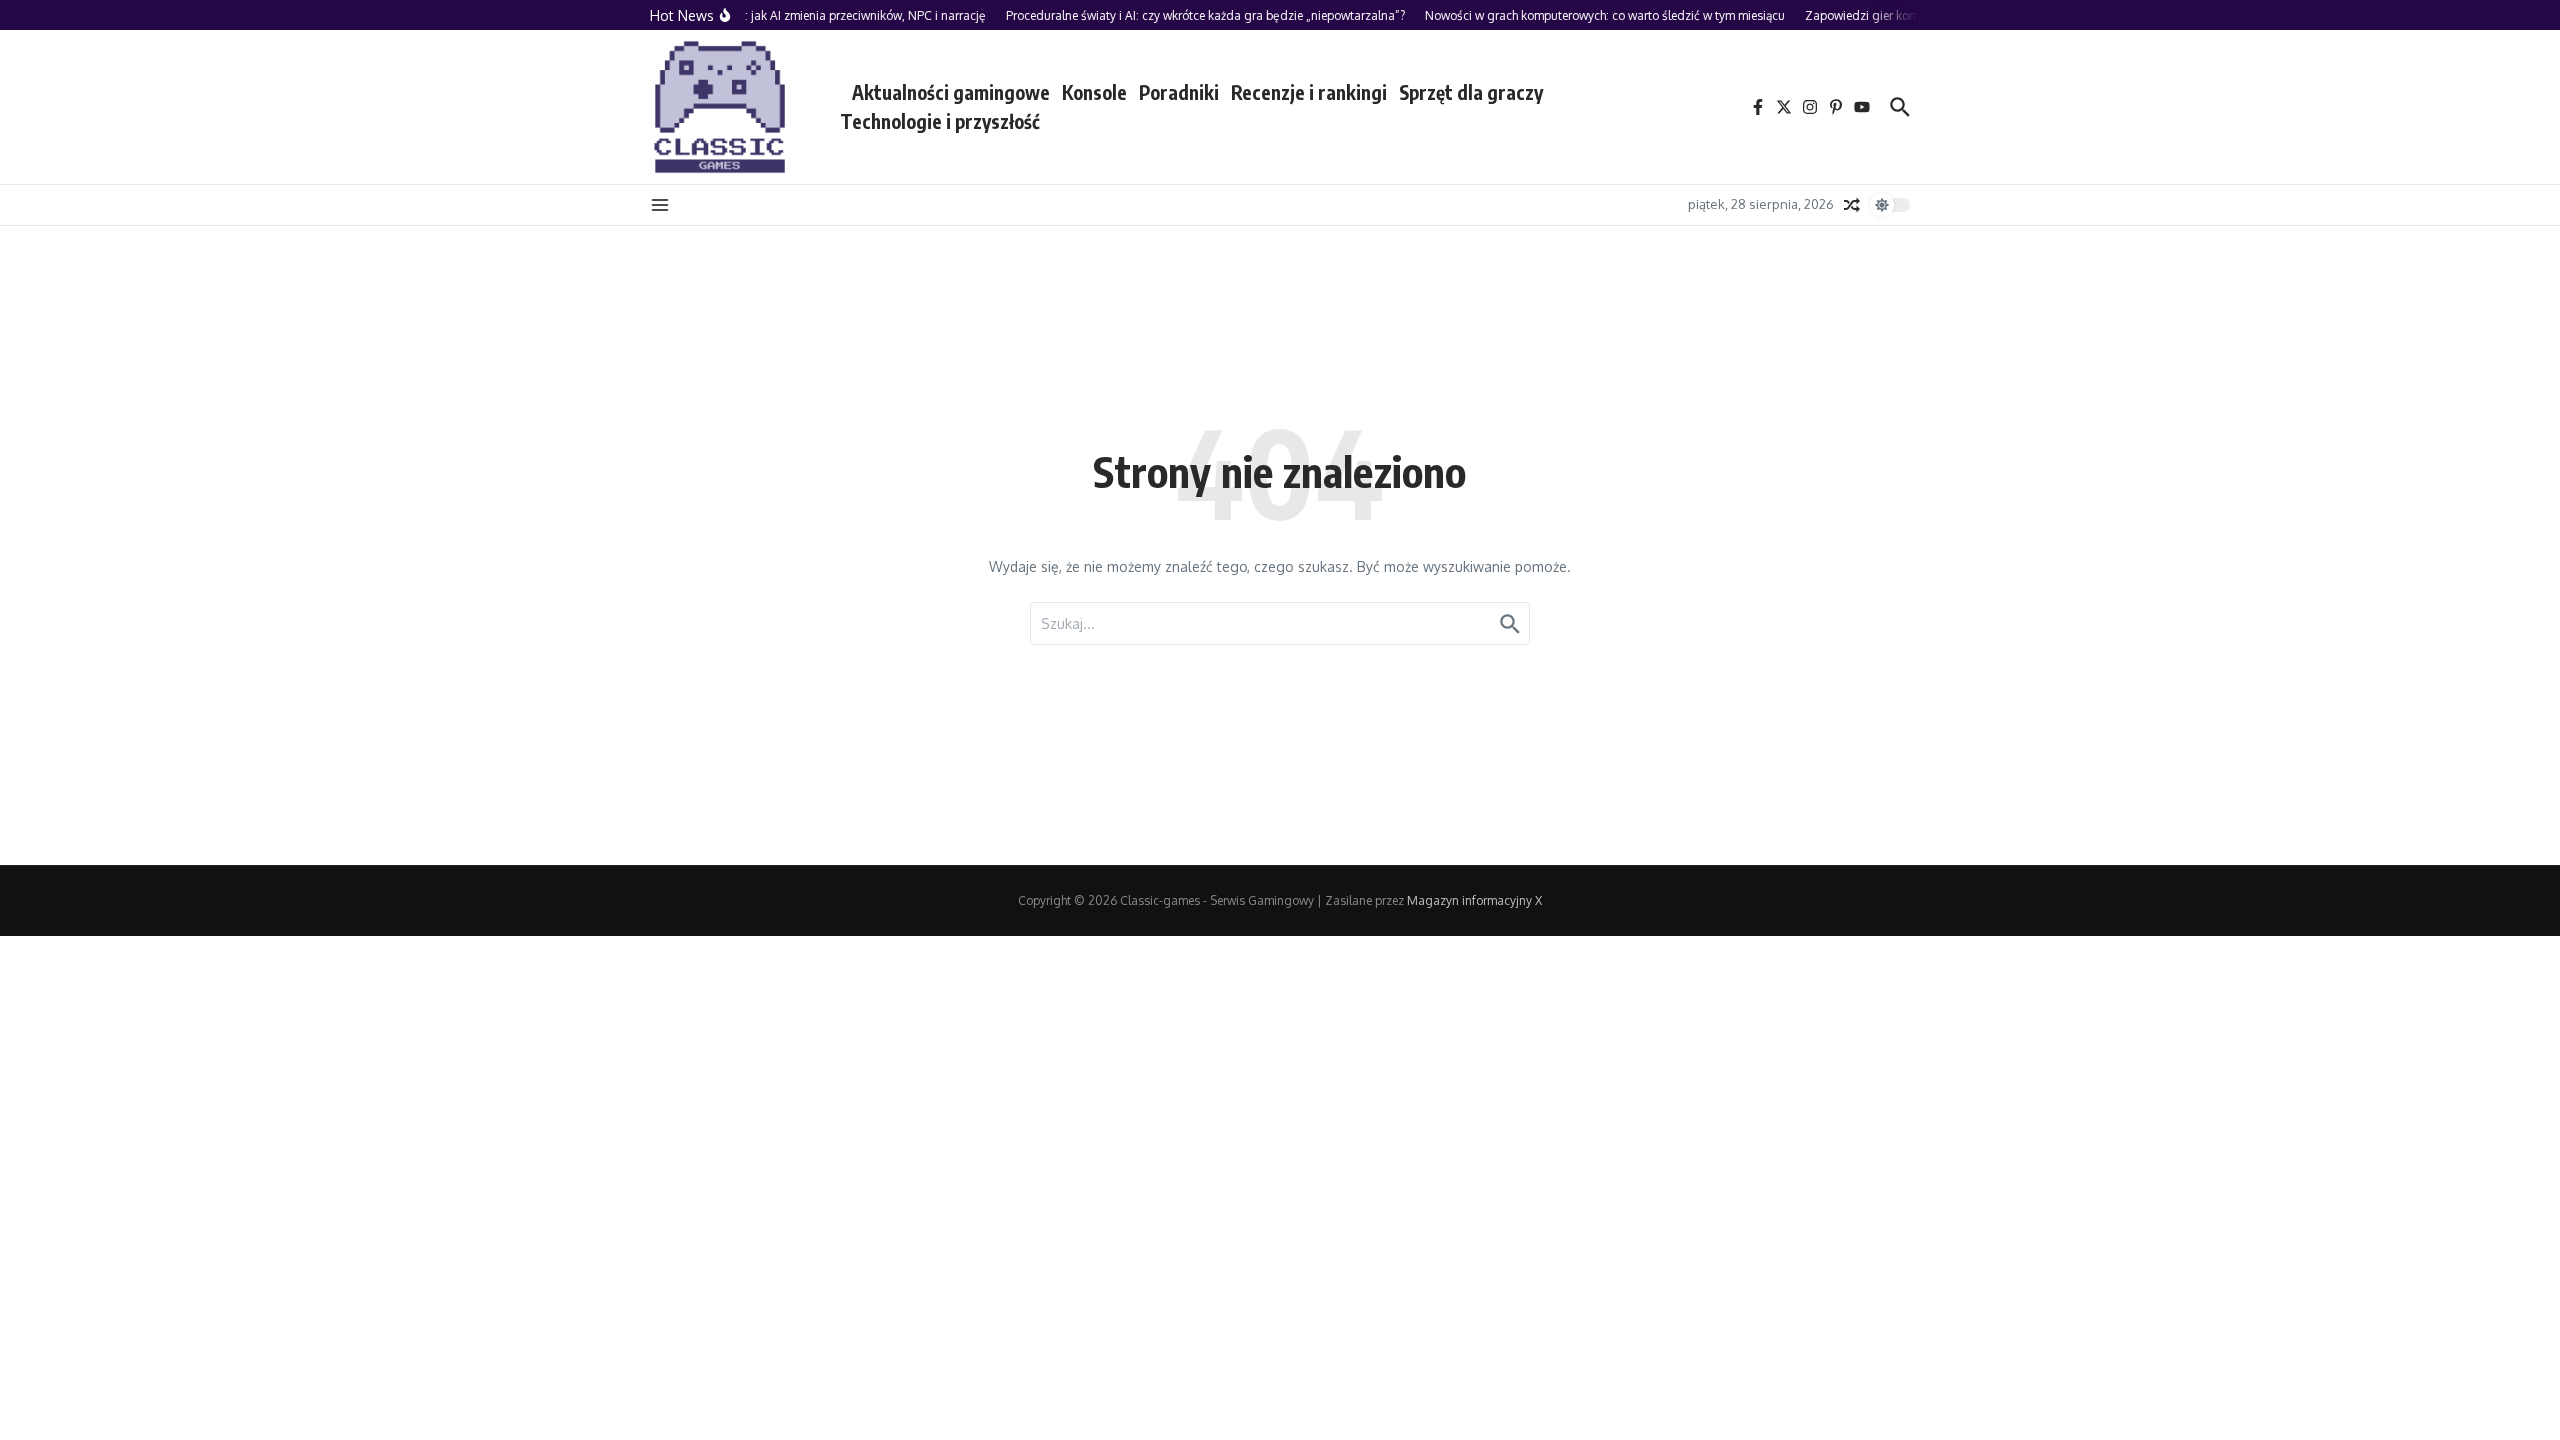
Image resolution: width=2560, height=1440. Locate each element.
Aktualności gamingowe (951, 92)
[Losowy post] (1852, 205)
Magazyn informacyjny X (1474, 900)
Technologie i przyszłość (940, 121)
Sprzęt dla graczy (1471, 92)
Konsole (1094, 92)
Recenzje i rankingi (1309, 92)
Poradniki (1179, 92)
